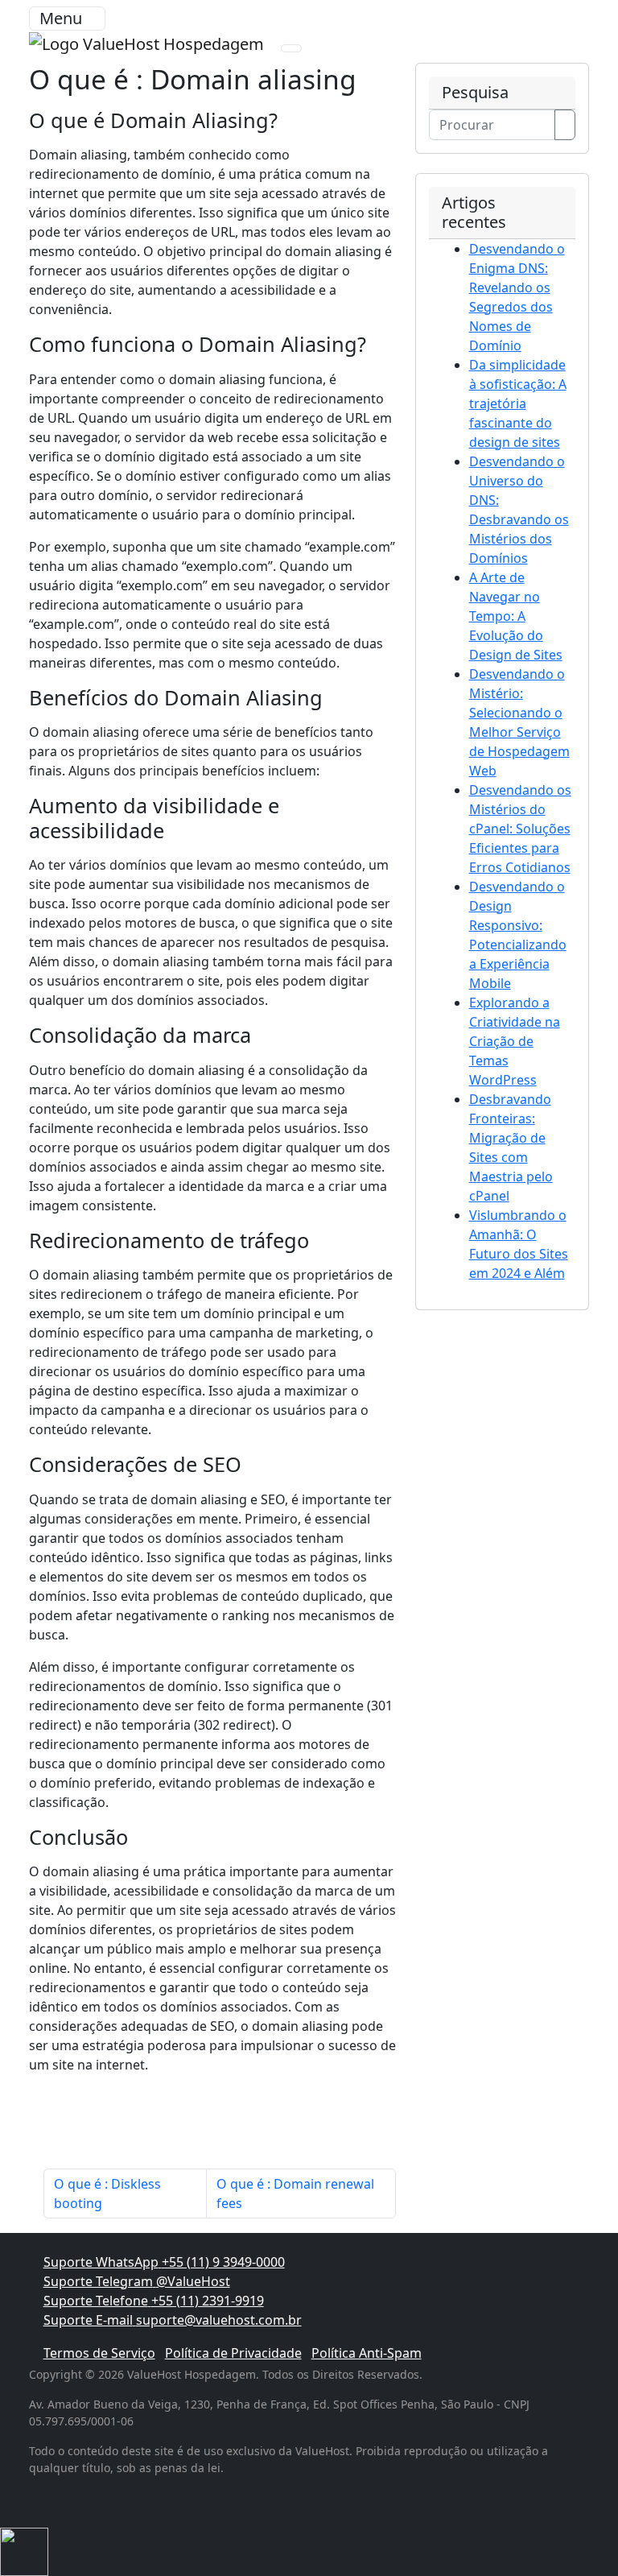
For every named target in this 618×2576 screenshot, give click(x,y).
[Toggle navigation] (291, 48)
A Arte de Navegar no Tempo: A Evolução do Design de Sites (516, 616)
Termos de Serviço (99, 2353)
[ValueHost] (148, 42)
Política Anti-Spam (367, 2353)
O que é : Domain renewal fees (295, 2194)
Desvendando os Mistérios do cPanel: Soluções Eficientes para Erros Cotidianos (520, 829)
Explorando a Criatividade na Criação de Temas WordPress (515, 1041)
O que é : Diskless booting (107, 2194)
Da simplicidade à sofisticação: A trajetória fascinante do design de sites (518, 403)
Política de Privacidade (233, 2353)
